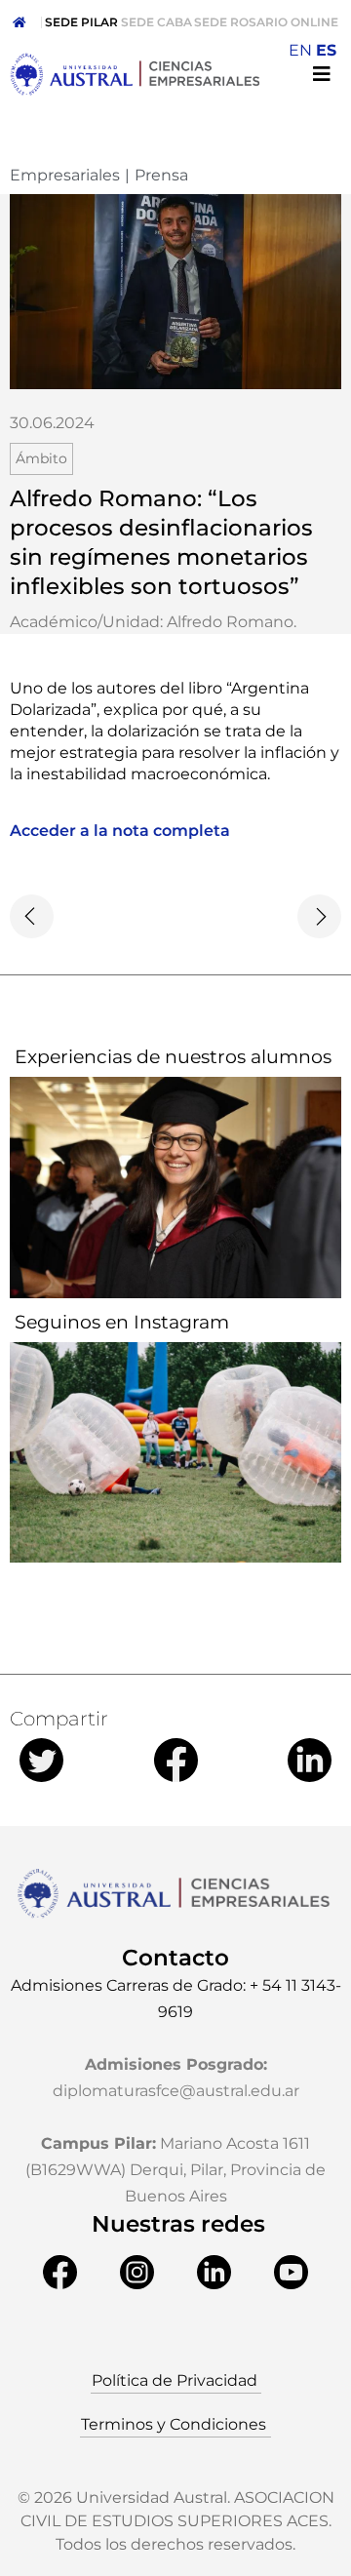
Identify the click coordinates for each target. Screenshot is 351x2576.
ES (326, 50)
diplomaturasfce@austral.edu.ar (176, 2091)
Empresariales (65, 175)
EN (300, 50)
